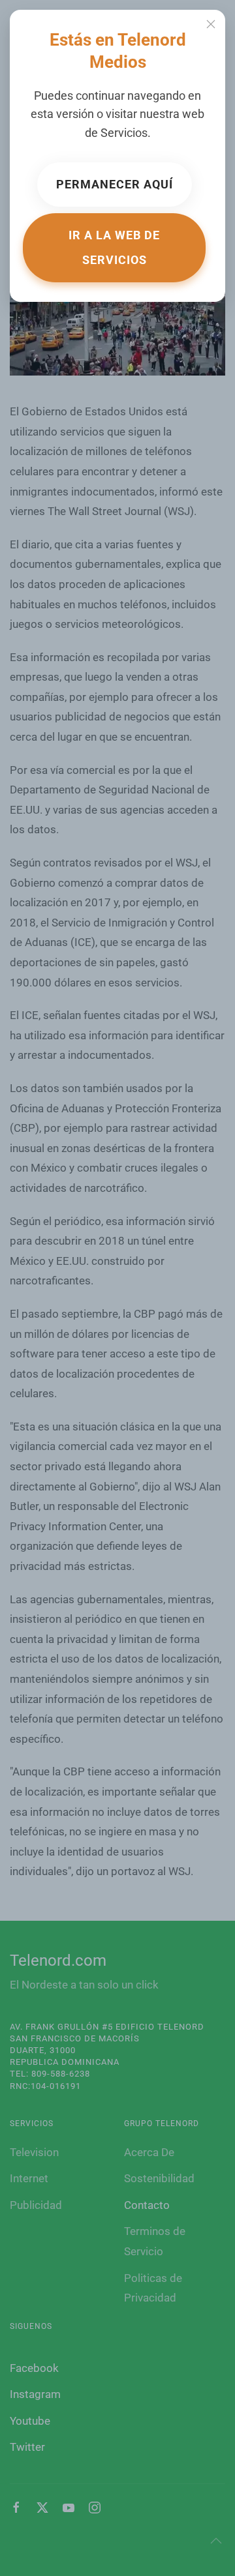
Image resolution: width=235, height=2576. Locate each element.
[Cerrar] (211, 24)
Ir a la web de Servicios (114, 247)
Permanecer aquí (115, 184)
